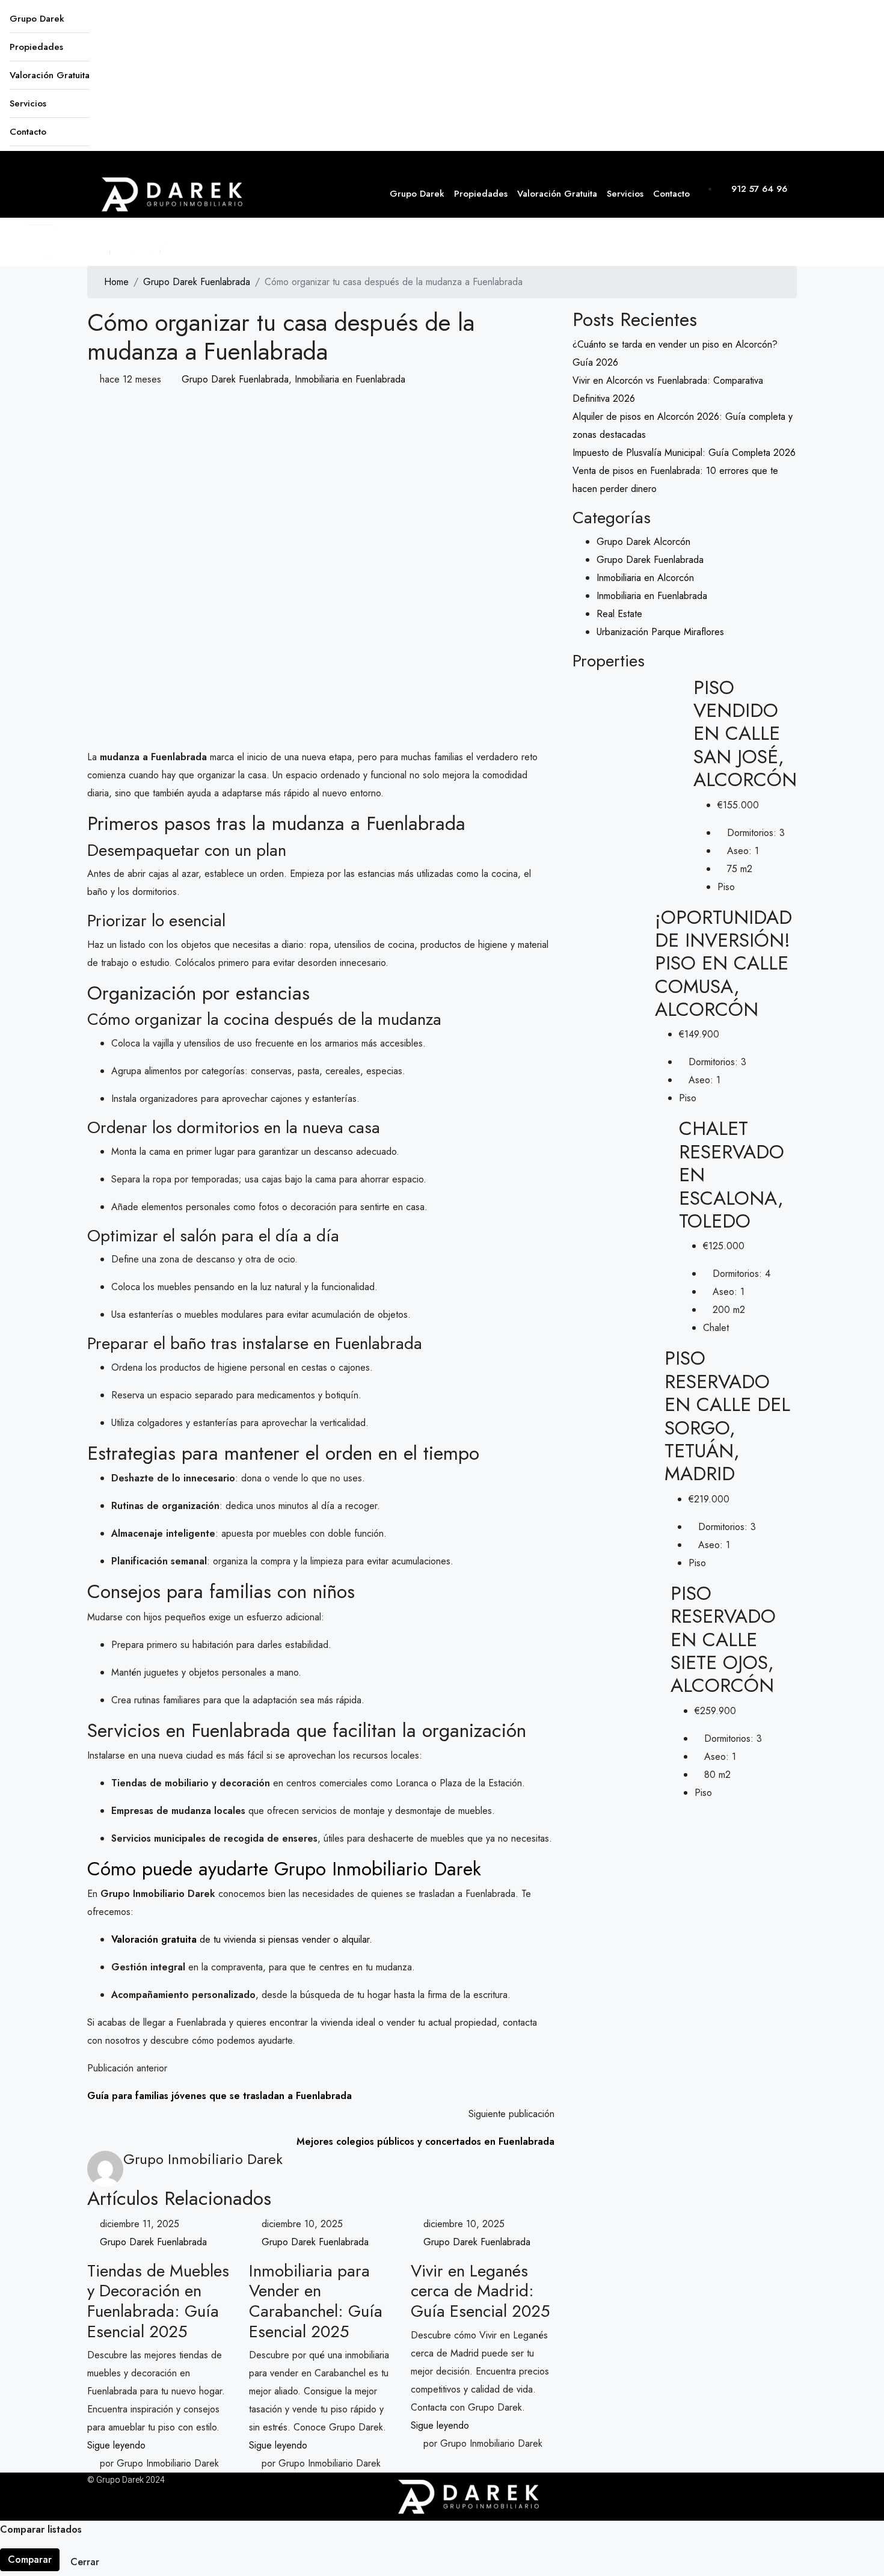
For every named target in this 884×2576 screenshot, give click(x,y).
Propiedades (36, 47)
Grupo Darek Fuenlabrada (197, 282)
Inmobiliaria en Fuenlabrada (350, 379)
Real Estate (619, 614)
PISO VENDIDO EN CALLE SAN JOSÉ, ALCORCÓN (745, 734)
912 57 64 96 (758, 189)
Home (116, 282)
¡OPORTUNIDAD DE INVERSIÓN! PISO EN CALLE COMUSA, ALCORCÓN (723, 964)
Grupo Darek (37, 19)
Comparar (30, 2559)
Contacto (28, 132)
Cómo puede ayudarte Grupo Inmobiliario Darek (284, 1869)
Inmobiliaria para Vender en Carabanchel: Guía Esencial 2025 (316, 2301)
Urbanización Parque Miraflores (660, 632)
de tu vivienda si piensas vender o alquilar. (242, 1939)
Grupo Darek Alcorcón (643, 542)
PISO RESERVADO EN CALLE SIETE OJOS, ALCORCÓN (723, 1640)
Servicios (28, 103)
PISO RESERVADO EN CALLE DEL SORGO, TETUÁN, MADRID (727, 1416)
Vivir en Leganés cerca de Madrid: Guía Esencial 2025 (480, 2291)
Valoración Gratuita (50, 75)
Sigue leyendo (116, 2445)
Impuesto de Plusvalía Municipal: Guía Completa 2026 (684, 453)
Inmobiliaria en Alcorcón (645, 578)
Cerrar (85, 2562)
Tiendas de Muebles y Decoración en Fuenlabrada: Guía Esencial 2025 (158, 2301)
